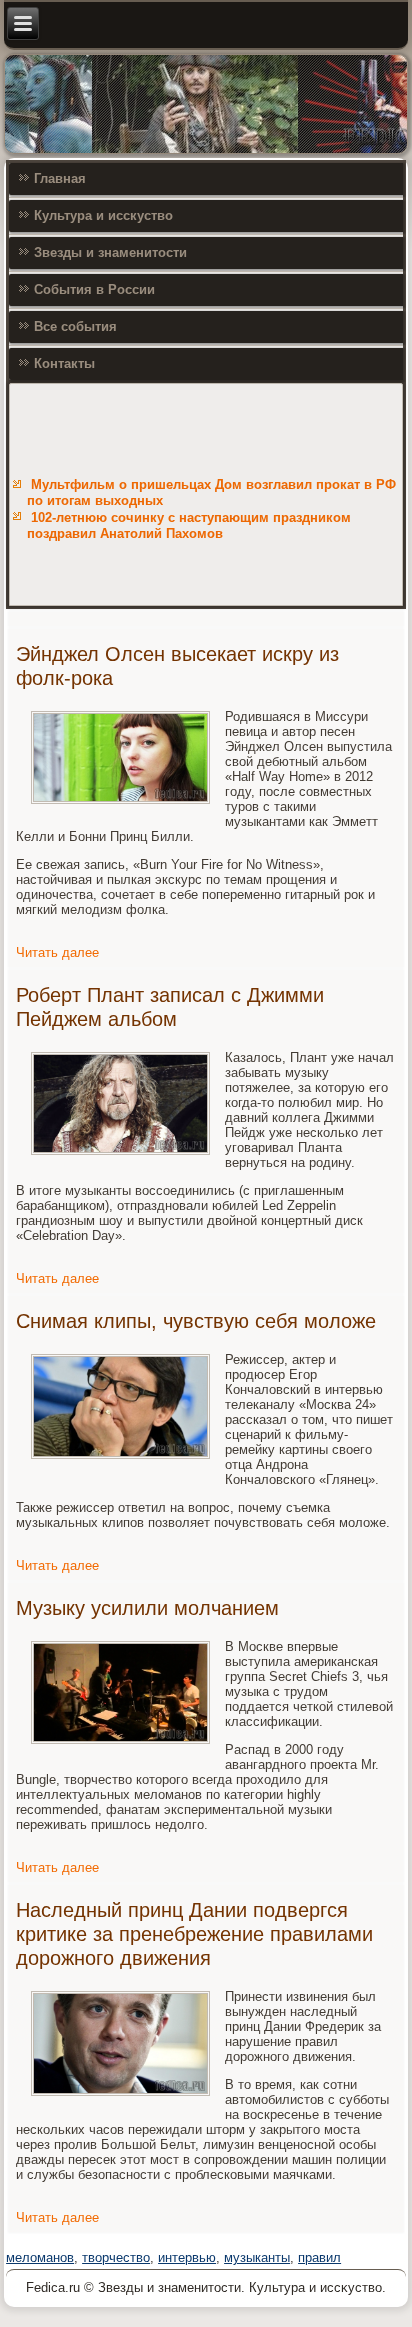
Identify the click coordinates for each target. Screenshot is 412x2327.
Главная (60, 178)
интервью (187, 2257)
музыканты (257, 2257)
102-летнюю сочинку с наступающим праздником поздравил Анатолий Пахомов (189, 525)
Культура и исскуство (103, 215)
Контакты (64, 363)
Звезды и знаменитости (110, 252)
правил (319, 2257)
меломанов (40, 2257)
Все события (75, 326)
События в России (94, 289)
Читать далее (57, 952)
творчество (116, 2257)
